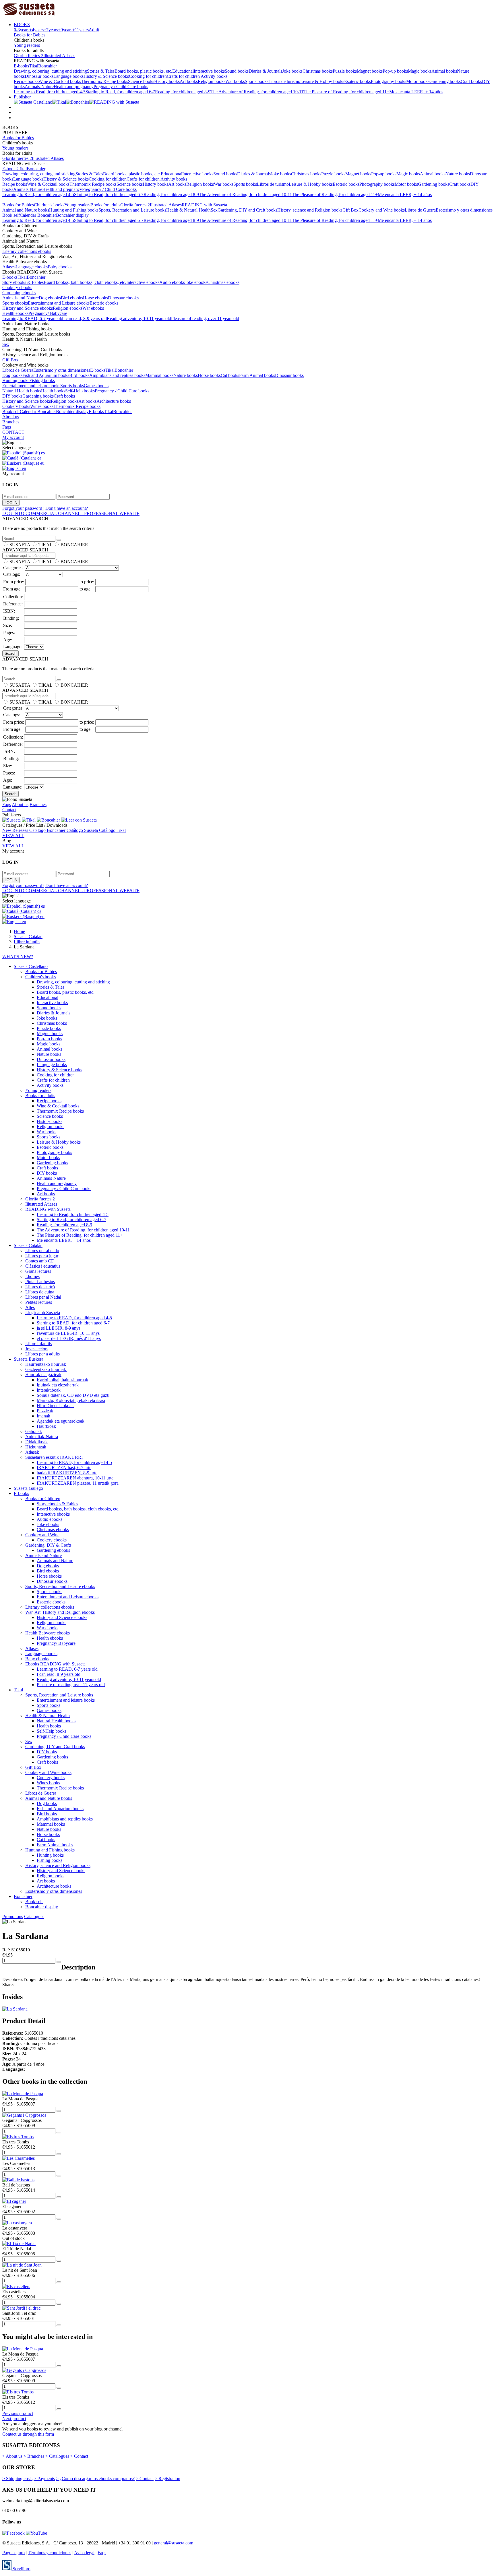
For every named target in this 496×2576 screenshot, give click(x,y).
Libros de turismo (284, 81)
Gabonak (34, 1431)
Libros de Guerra (420, 210)
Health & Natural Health (188, 210)
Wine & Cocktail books (60, 81)
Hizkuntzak (36, 1447)
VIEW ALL (13, 835)
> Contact (79, 2456)
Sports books (257, 81)
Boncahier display (72, 215)
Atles (30, 1307)
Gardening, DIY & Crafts (48, 1545)
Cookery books (16, 406)
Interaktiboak (49, 1390)
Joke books (292, 71)
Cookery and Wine (42, 1535)
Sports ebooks (15, 303)
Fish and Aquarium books (46, 375)
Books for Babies (30, 35)
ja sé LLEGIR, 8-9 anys (59, 1328)
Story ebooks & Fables (23, 282)
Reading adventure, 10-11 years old (139, 318)
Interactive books (209, 71)
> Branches (34, 2456)
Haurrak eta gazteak (43, 1375)
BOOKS (22, 25)
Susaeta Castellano (31, 966)
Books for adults (105, 205)
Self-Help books (80, 391)
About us (11, 417)
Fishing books (42, 380)
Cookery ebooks (17, 287)
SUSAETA (20, 545)
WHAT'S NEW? (18, 957)
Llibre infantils (38, 1344)
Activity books (214, 76)
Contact (9, 810)
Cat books (230, 375)
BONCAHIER (74, 545)
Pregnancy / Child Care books (121, 87)
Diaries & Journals (265, 71)
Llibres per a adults (42, 1354)
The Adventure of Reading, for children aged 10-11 (257, 92)
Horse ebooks (95, 298)
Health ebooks (15, 313)
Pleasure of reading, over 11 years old (205, 318)
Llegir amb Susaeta (43, 1313)
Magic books (420, 71)
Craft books (471, 81)
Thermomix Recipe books (104, 81)
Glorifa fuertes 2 (29, 56)
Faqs (7, 427)
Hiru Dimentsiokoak (55, 1406)
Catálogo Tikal (112, 830)
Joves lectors (37, 1349)
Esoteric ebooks (104, 303)
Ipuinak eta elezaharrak (58, 1385)
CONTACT (13, 432)
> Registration (167, 2479)
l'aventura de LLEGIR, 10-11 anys (68, 1333)
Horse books (209, 375)
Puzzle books (345, 71)
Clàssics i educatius (43, 1266)
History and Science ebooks (28, 308)
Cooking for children (148, 76)
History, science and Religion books (310, 210)
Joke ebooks (196, 282)
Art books (189, 81)
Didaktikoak (36, 1442)
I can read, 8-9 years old (85, 318)
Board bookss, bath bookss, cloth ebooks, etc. (85, 282)
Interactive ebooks (143, 282)
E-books (21, 66)
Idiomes (32, 1276)
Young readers (27, 45)
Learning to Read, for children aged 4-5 (50, 92)
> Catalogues (57, 2456)
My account (13, 437)
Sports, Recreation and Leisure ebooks (60, 1586)
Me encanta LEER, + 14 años (416, 92)
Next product (14, 2419)
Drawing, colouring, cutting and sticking (50, 71)
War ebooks (93, 308)
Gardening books (445, 81)
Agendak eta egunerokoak (61, 1421)
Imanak (43, 1416)
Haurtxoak (46, 1426)
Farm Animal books (257, 375)
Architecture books (114, 401)
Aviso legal (84, 2553)
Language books (68, 76)
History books (167, 81)
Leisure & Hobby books (322, 81)
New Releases (16, 830)
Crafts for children (184, 76)
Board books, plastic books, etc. (143, 71)
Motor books (418, 81)
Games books (96, 386)
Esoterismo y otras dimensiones (464, 210)
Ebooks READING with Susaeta (55, 1664)
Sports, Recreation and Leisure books (132, 210)
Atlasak (32, 1452)
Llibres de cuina (40, 1292)
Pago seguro (13, 2553)
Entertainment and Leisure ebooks (59, 303)
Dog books (12, 375)
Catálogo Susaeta (83, 830)
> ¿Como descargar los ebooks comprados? (95, 2479)
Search (10, 653)
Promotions (13, 1916)
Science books (141, 81)
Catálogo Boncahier (48, 830)
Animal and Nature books (26, 210)
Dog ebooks (50, 298)
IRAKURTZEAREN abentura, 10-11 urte (75, 1478)
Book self (11, 215)
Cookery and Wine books (382, 210)
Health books (53, 391)
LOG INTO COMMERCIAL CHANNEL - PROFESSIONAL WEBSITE (71, 513)
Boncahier (48, 66)
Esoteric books (358, 81)
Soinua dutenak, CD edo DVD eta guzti (73, 1395)
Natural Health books (22, 391)
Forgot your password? (23, 508)
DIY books (12, 396)
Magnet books (370, 71)
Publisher (22, 97)
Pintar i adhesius (40, 1282)
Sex (214, 210)
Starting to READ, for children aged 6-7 (73, 1323)
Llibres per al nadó (42, 1251)
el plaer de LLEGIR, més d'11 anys (69, 1338)
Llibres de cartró (40, 1287)
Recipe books (26, 81)
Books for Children (43, 1499)
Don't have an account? (67, 508)
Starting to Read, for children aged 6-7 (120, 92)
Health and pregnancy (74, 87)
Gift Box (350, 210)
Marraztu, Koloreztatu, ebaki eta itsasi (71, 1400)
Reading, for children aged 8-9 (183, 92)
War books (235, 81)
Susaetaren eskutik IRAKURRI (54, 1457)
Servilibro (21, 2569)
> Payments (44, 2479)
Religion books (212, 81)
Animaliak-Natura (42, 1437)
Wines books (42, 406)
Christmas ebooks (223, 282)
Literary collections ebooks (27, 251)
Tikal (34, 66)
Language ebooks (32, 267)
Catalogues (34, 1916)
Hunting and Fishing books (74, 210)
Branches (11, 422)
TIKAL (45, 545)
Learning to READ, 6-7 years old (33, 318)
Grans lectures (38, 1271)
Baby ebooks (60, 267)
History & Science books (106, 76)
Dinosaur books (39, 76)
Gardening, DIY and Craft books (247, 210)
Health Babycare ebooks (48, 1633)
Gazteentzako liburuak (46, 1369)
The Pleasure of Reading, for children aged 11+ (346, 92)
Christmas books (318, 71)
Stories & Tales (101, 71)
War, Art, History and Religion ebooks (60, 1612)
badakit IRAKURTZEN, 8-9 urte (67, 1473)
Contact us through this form (28, 2434)
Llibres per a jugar (42, 1256)
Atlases (9, 267)
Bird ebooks (72, 298)
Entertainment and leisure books (31, 386)
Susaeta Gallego (28, 1488)
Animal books (444, 71)
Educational (183, 71)
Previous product (18, 2413)
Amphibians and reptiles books (117, 375)
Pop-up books (395, 71)
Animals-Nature (39, 87)
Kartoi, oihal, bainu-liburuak (62, 1380)
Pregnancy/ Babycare (48, 313)
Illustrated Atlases (59, 56)
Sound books (237, 71)
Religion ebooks (68, 308)
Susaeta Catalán (28, 1245)
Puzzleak (45, 1411)
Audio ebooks (172, 282)
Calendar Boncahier (38, 215)
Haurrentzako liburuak (46, 1364)
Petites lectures (39, 1302)
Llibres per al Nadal (43, 1297)
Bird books (79, 375)
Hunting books (16, 380)
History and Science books (27, 401)
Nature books (458, 174)
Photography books (389, 81)
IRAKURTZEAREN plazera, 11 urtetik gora (78, 1483)
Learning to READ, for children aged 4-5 (74, 1318)
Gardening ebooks (19, 293)
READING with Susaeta (204, 205)
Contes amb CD (40, 1261)
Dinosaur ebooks (123, 298)
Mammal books (159, 375)
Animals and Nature (21, 298)
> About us (12, 2456)
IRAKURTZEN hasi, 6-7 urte (64, 1468)
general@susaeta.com (174, 2543)
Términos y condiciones (50, 2553)
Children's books (49, 205)
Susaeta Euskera (29, 1359)
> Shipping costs (17, 2479)
